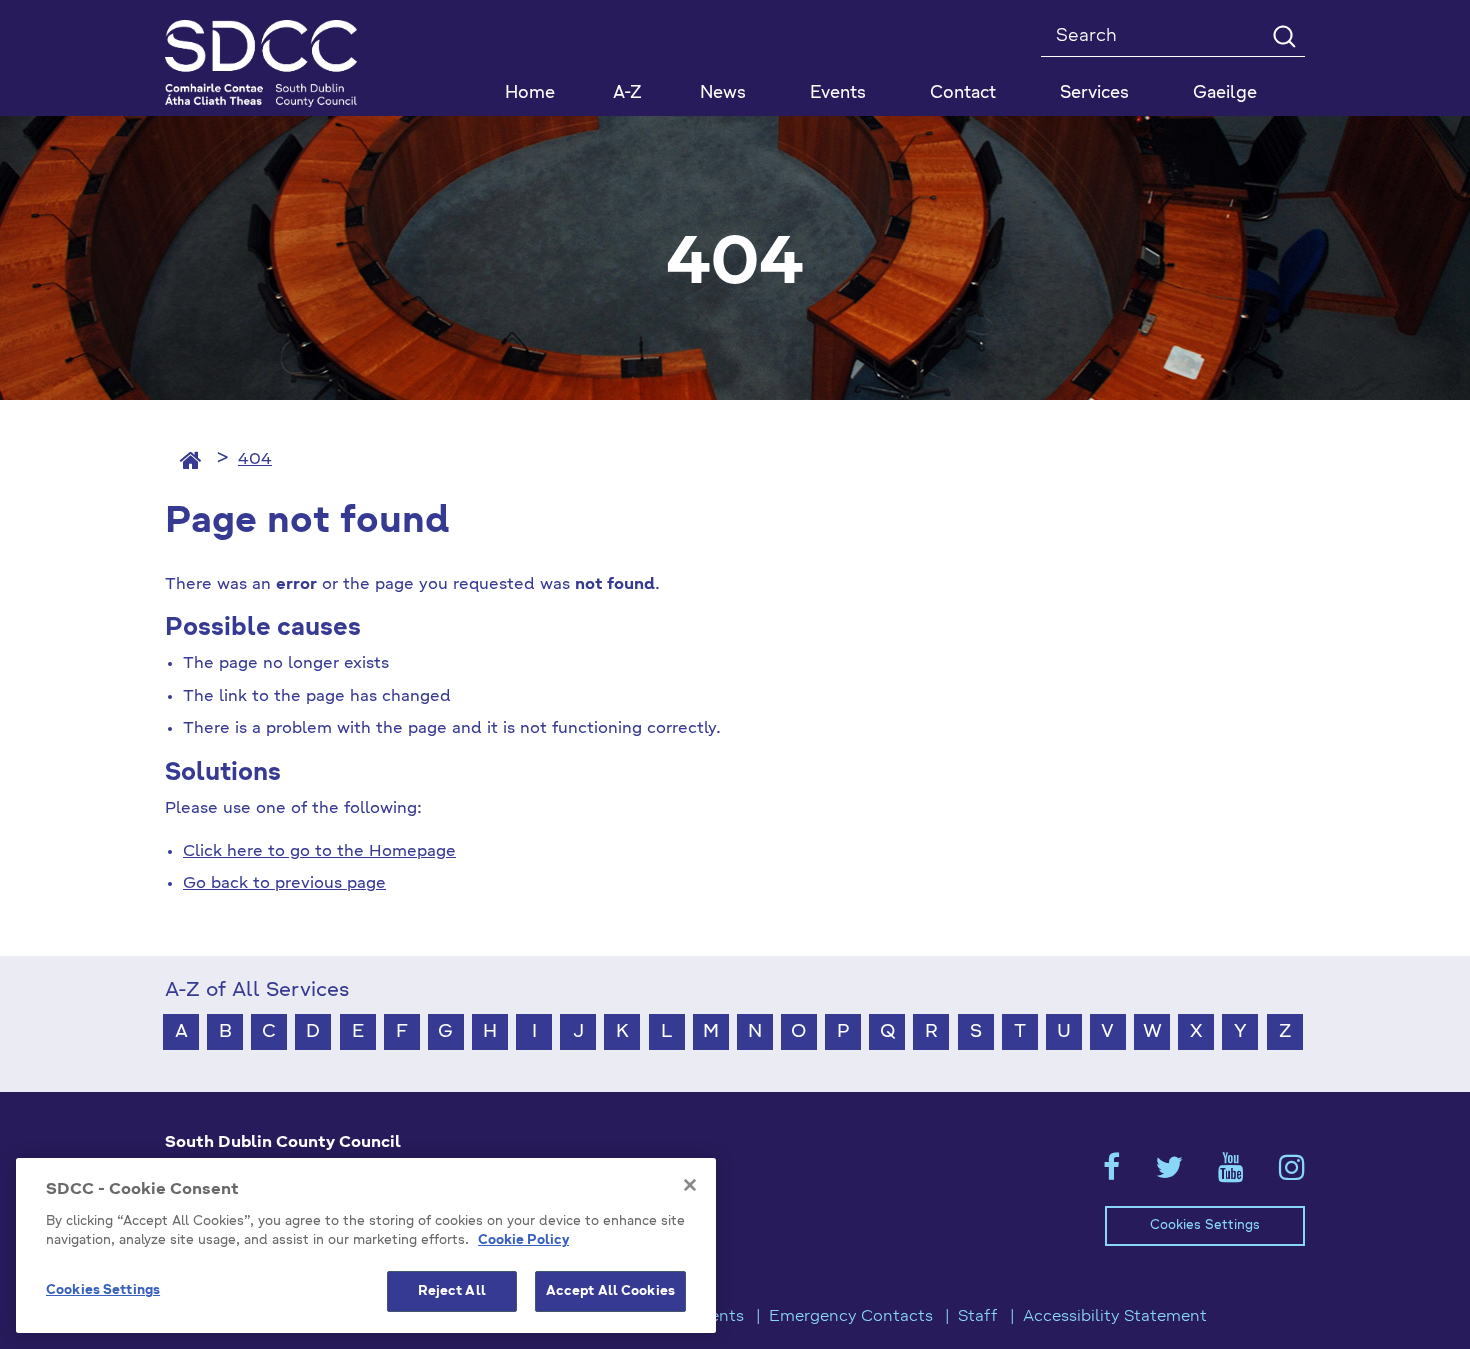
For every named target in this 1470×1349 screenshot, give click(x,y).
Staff (978, 1317)
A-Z (627, 93)
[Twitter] (1169, 1174)
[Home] (191, 460)
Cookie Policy (523, 1241)
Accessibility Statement (1115, 1317)
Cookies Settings (1205, 1225)
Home (530, 93)
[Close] (690, 1185)
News (723, 93)
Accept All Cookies (610, 1291)
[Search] (1283, 35)
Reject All (452, 1291)
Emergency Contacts (851, 1317)
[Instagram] (1292, 1174)
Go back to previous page (284, 884)
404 (255, 460)
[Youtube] (1231, 1174)
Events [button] (838, 93)
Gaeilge (1225, 93)
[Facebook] (1111, 1174)
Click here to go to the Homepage (319, 852)
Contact (963, 93)
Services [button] (1094, 93)
